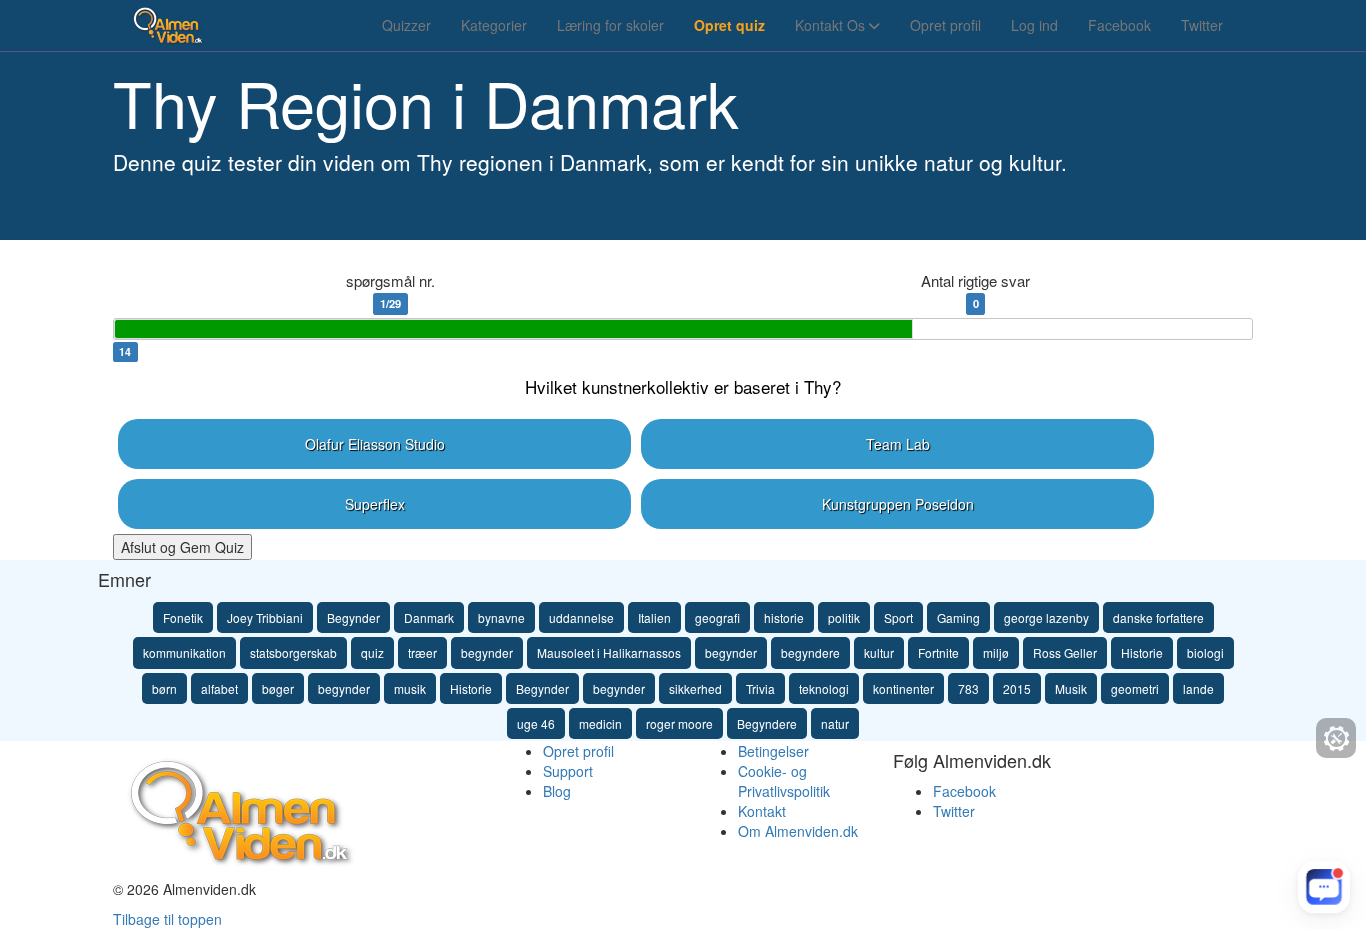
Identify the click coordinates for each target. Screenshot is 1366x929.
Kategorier (494, 25)
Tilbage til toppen (167, 919)
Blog (557, 791)
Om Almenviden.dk (798, 831)
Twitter (1202, 25)
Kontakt (762, 811)
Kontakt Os (832, 25)
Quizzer (406, 25)
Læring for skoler (610, 25)
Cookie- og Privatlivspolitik (784, 781)
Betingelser (773, 751)
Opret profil (945, 25)
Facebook (1119, 25)
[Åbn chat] (1324, 887)
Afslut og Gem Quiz (182, 547)
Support (568, 771)
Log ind (1034, 25)
